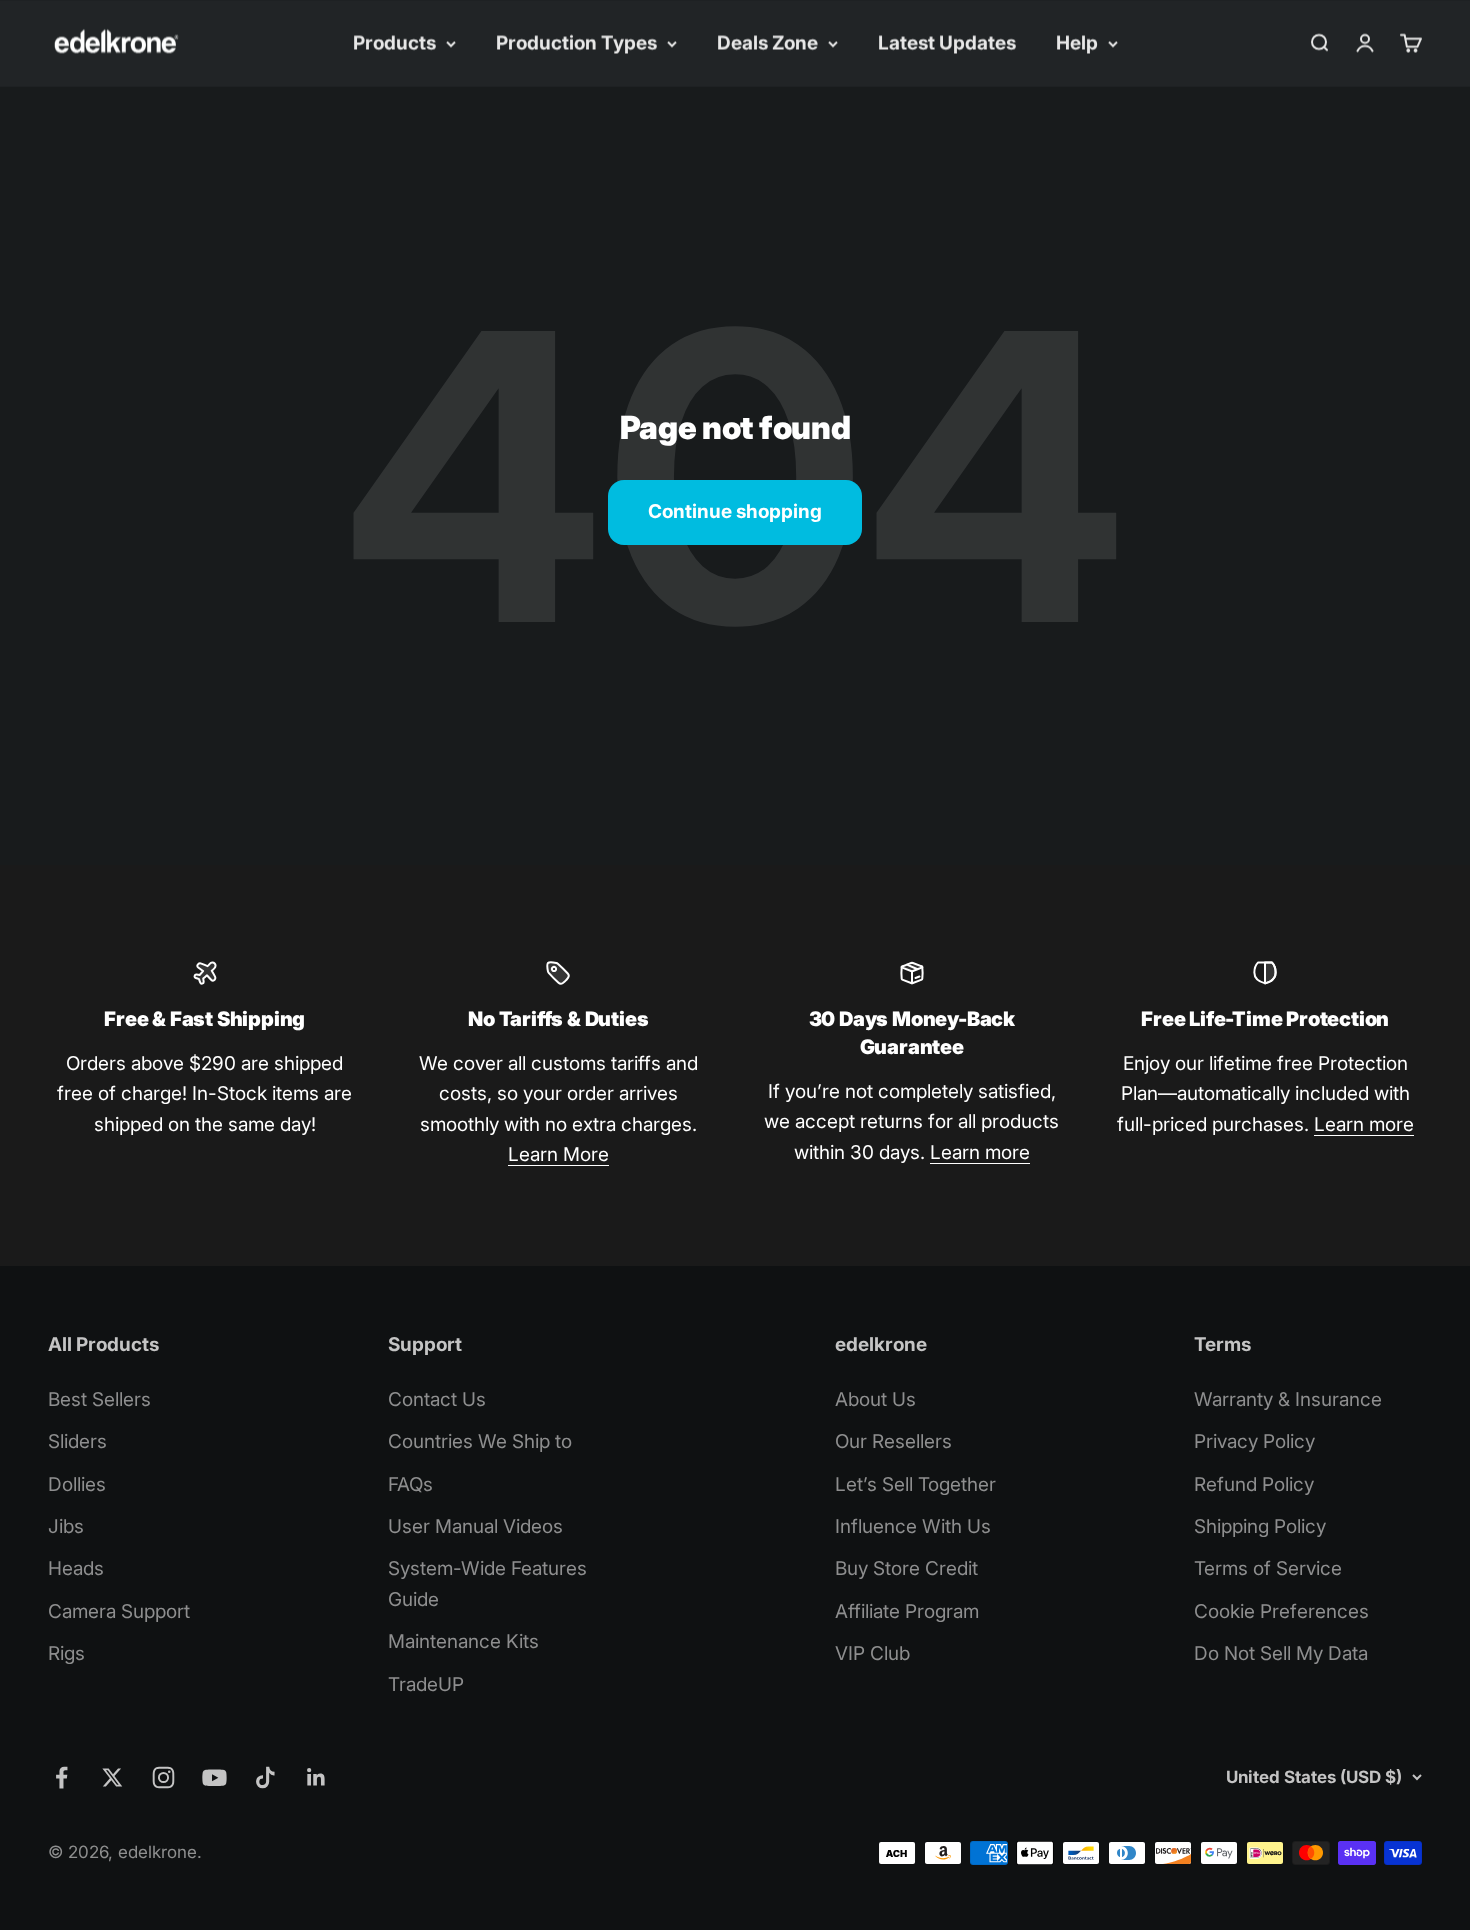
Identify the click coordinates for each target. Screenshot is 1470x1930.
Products (394, 42)
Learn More (558, 1154)
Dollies (77, 1484)
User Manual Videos (475, 1526)
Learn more (980, 1152)
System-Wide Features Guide (487, 1583)
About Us (875, 1399)
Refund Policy (1254, 1484)
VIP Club (872, 1653)
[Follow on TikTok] (265, 1777)
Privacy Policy (1254, 1441)
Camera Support (119, 1611)
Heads (76, 1568)
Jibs (66, 1526)
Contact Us (437, 1399)
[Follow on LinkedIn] (316, 1777)
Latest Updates (947, 42)
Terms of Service (1268, 1568)
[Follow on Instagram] (163, 1777)
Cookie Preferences (1281, 1611)
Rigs (66, 1653)
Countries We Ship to (480, 1441)
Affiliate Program (907, 1611)
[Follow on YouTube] (214, 1777)
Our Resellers (893, 1441)
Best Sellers (99, 1399)
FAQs (410, 1484)
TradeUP (426, 1684)
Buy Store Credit (906, 1568)
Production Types (576, 42)
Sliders (77, 1441)
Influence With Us (913, 1526)
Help (1077, 42)
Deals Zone (767, 42)
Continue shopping (735, 511)
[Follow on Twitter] (112, 1777)
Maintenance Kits (463, 1641)
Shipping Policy (1260, 1526)
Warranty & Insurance (1288, 1399)
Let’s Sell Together (915, 1484)
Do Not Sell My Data (1281, 1653)
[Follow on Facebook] (61, 1777)
